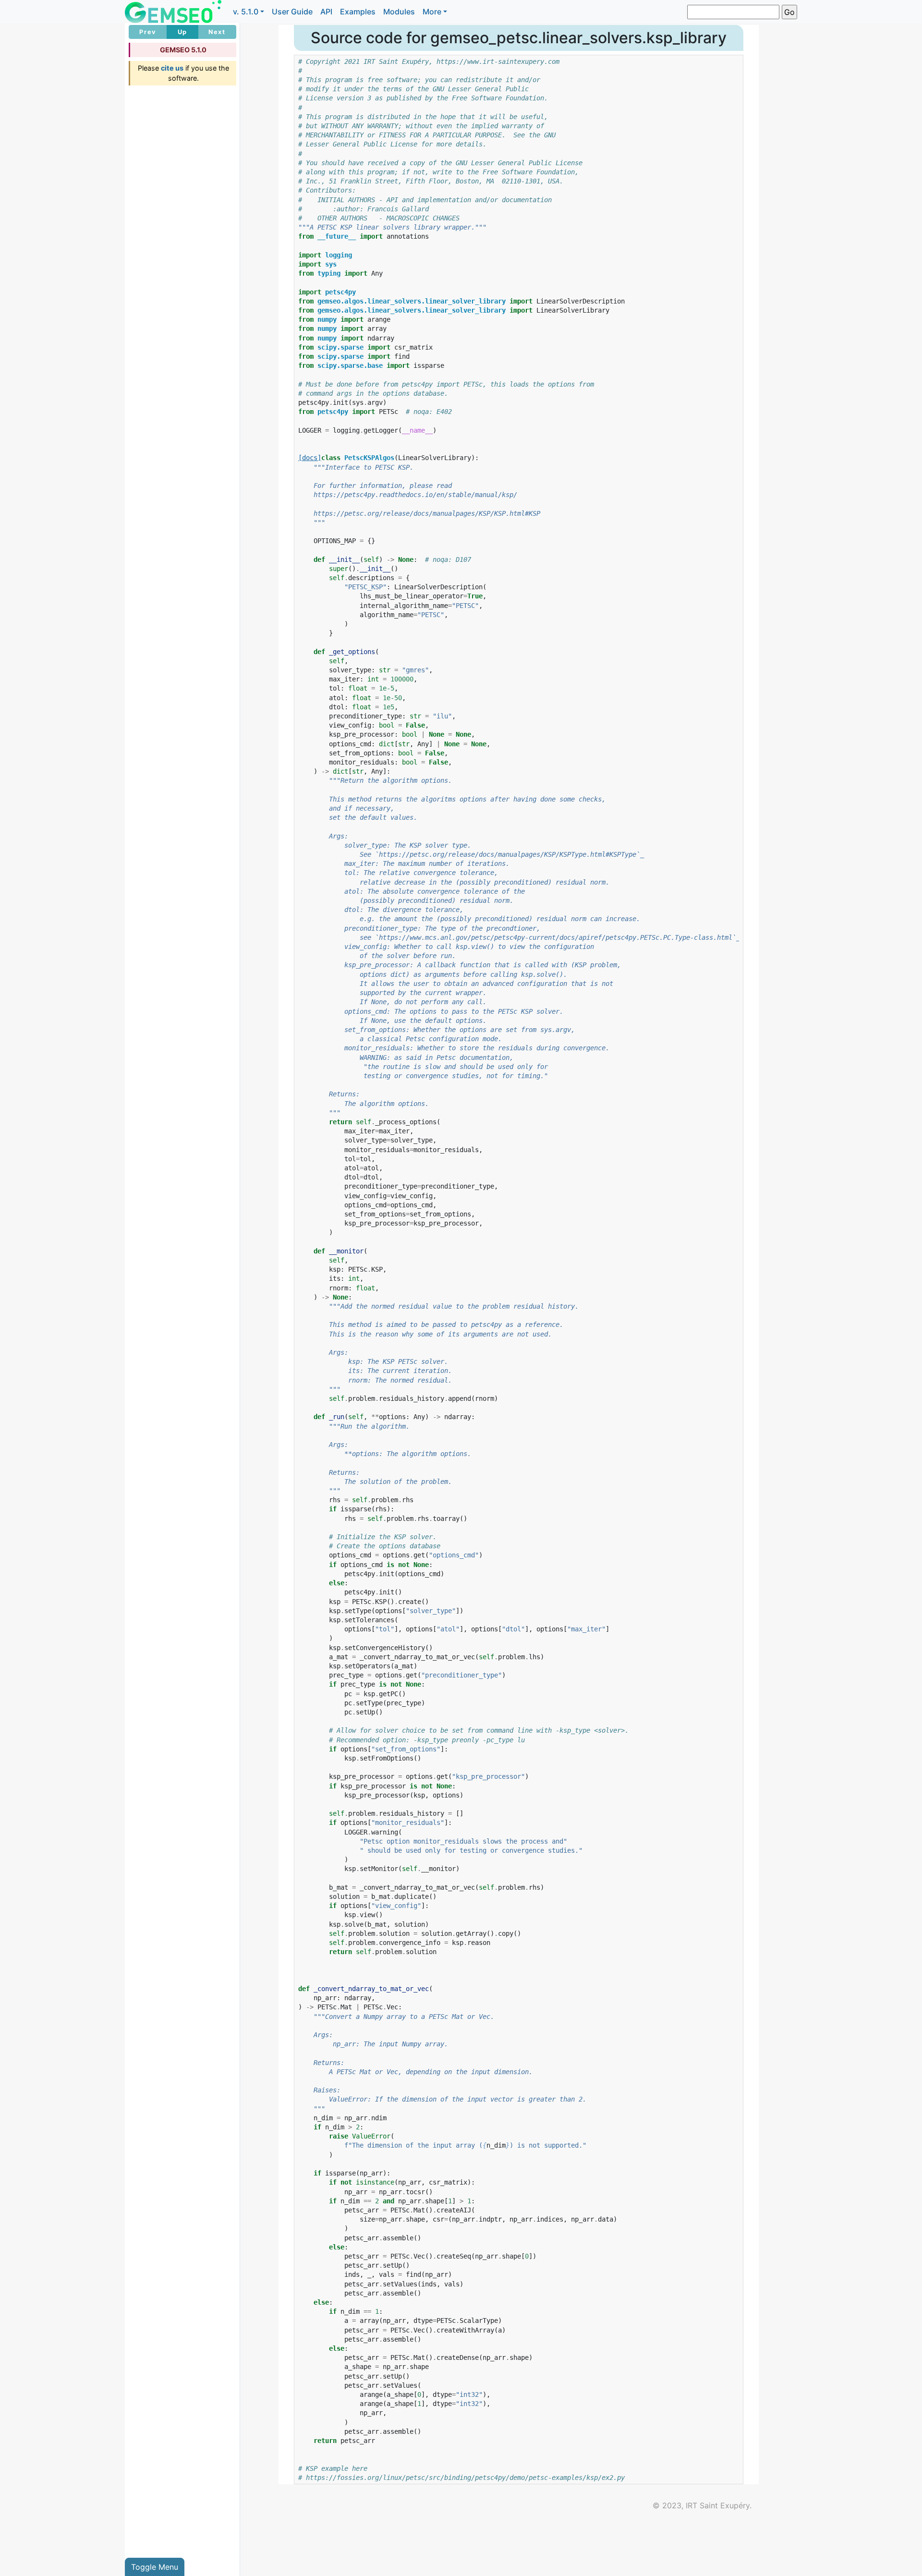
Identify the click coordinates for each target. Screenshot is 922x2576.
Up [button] (182, 32)
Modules (399, 12)
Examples (358, 12)
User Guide (292, 12)
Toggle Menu (155, 2567)
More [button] (432, 12)
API (326, 12)
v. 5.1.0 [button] (246, 12)
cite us (172, 68)
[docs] (310, 458)
